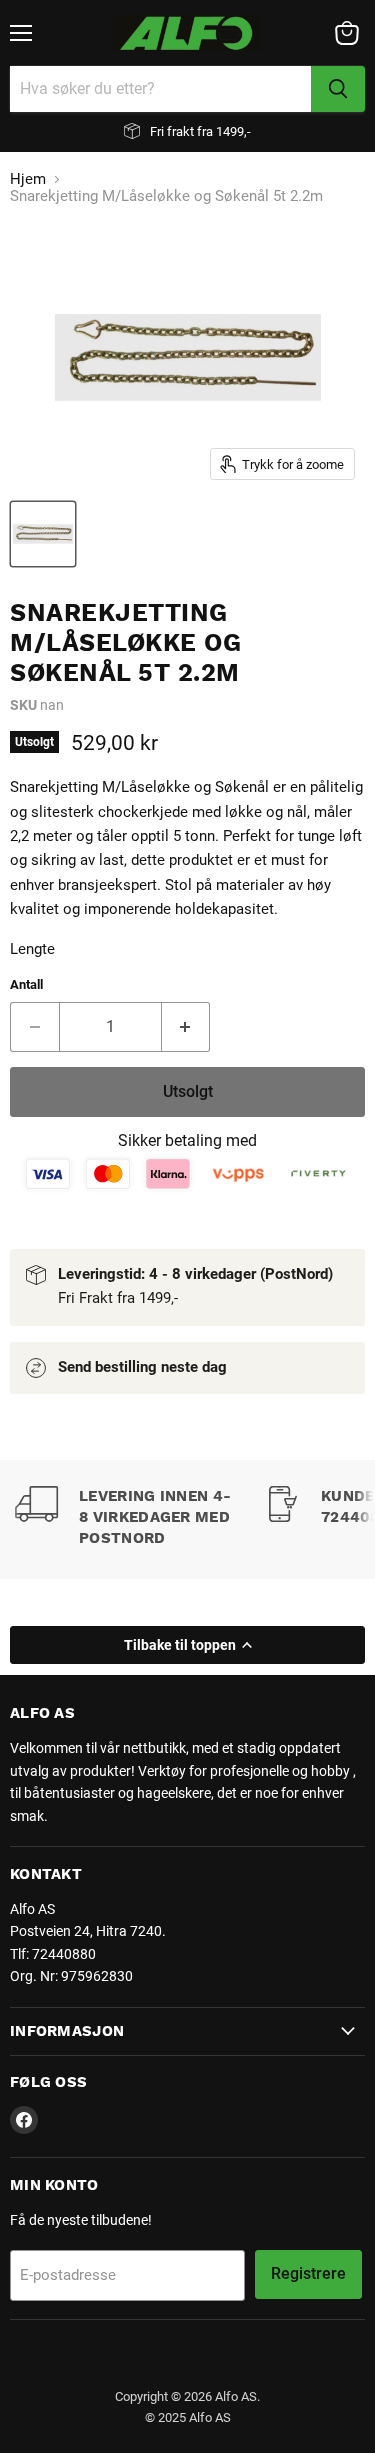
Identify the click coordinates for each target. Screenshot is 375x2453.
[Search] (338, 89)
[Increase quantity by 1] (186, 1027)
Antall (26, 984)
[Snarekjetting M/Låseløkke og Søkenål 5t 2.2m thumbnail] (43, 534)
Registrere (308, 2273)
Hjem (28, 179)
